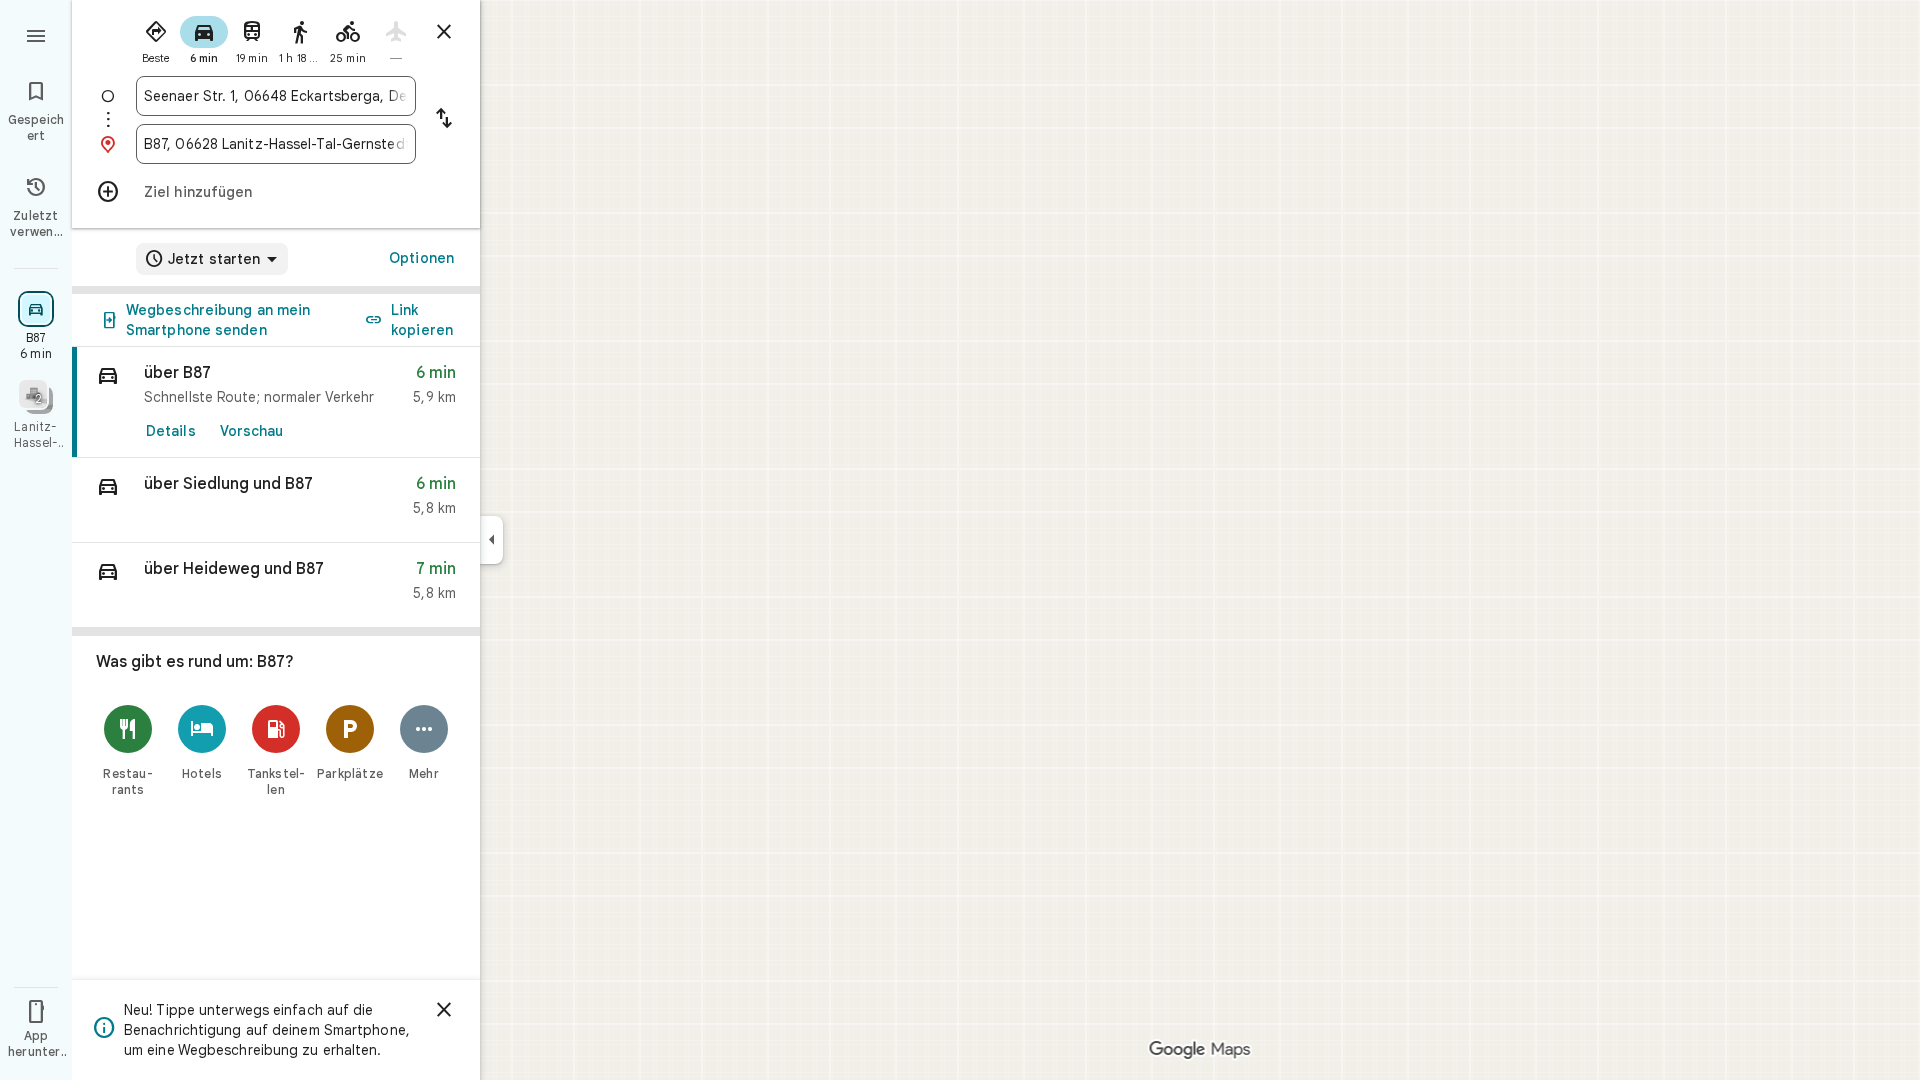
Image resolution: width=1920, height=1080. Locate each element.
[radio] (156, 38)
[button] (276, 500)
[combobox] (276, 96)
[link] (276, 402)
